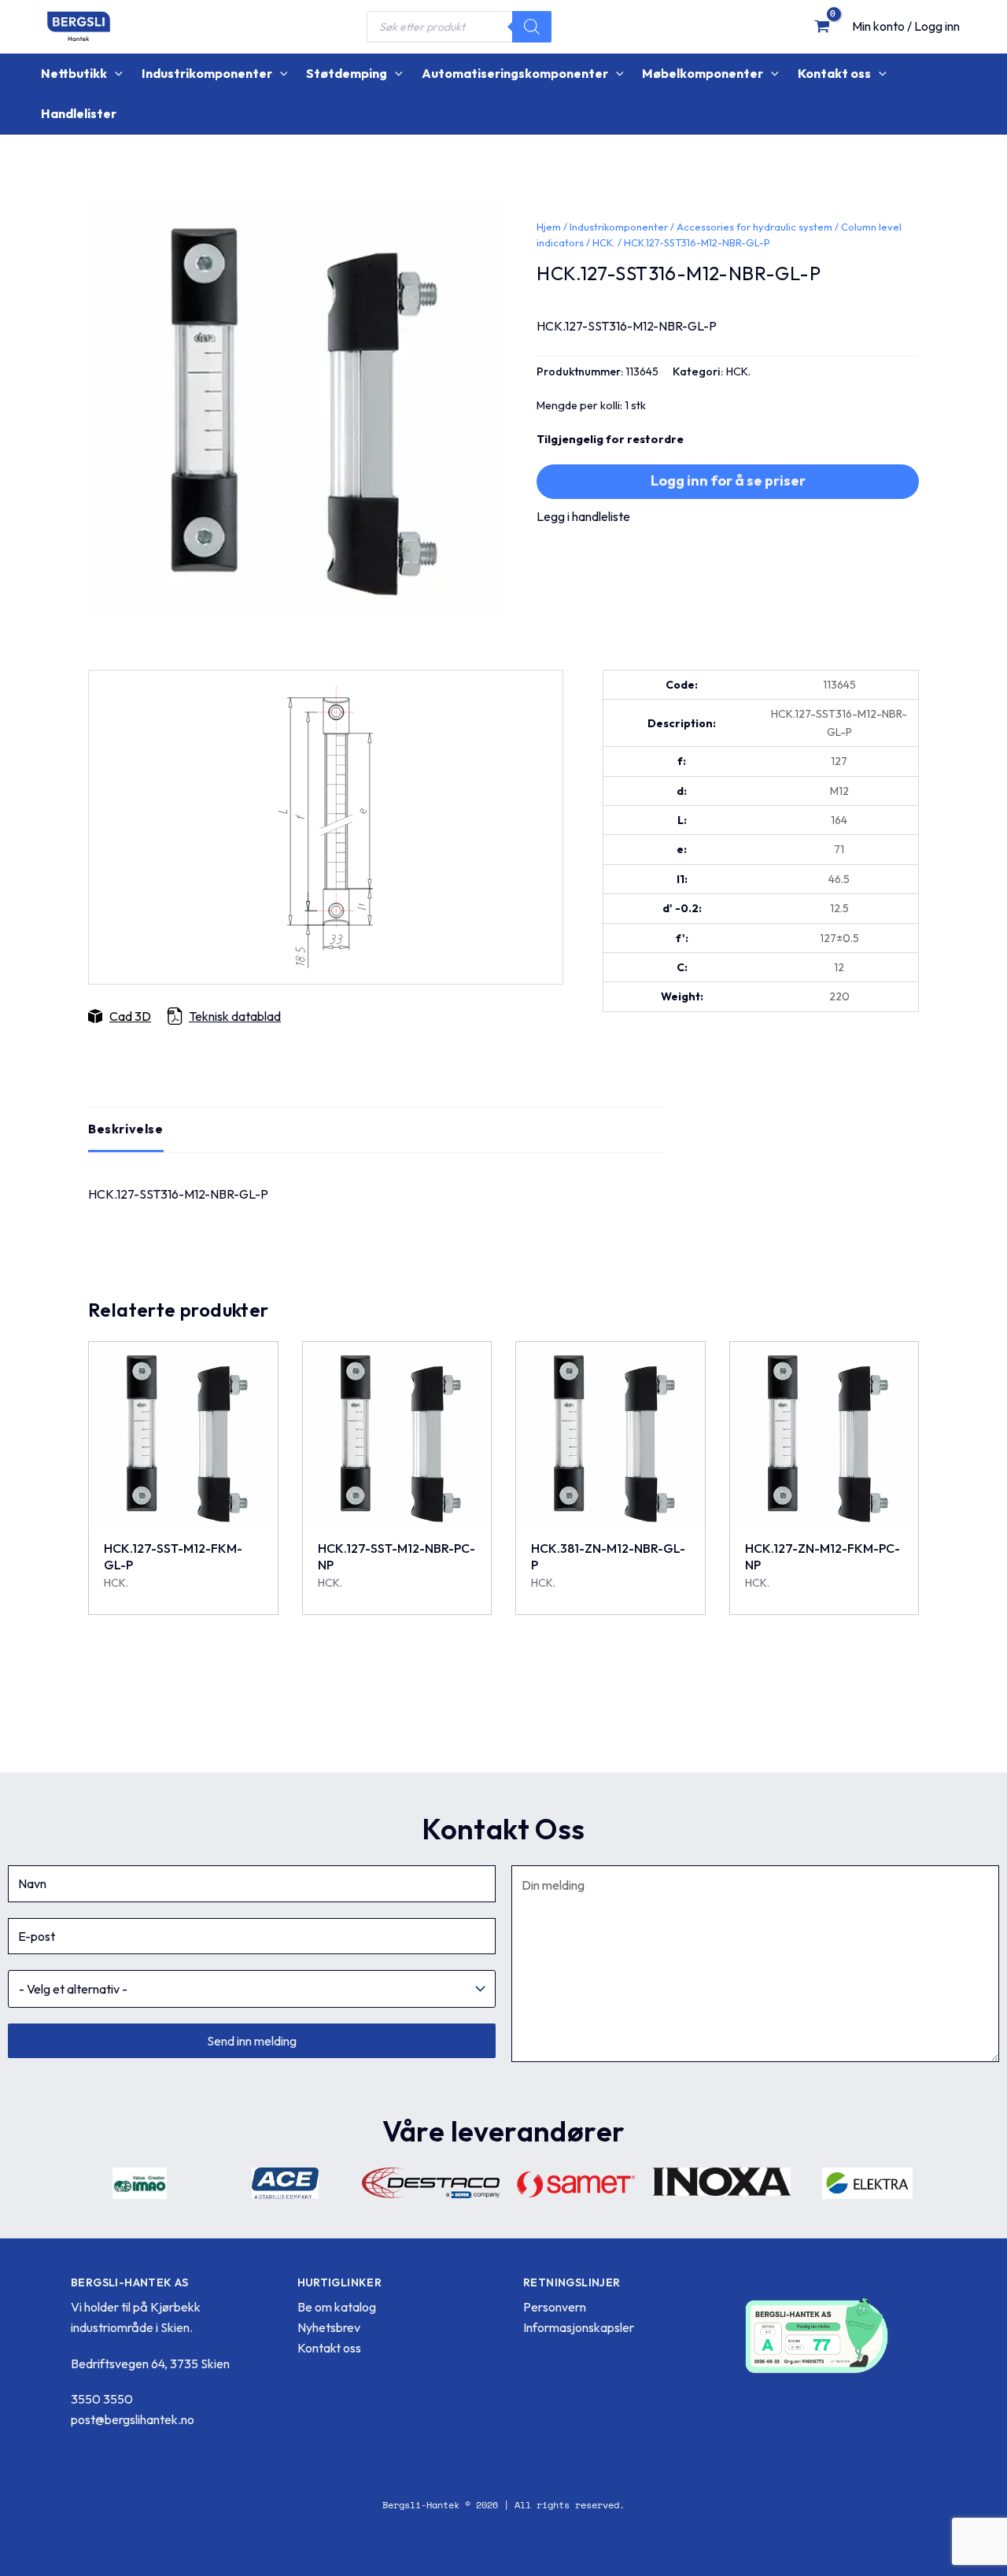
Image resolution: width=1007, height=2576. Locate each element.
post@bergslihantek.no (133, 2419)
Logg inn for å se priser (728, 480)
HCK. (604, 242)
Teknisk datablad (235, 1016)
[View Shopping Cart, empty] (822, 26)
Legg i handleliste (583, 516)
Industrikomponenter (619, 227)
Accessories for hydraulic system (754, 227)
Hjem (549, 227)
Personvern (555, 2307)
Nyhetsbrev (329, 2327)
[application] (115, 74)
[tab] (126, 1129)
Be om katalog (337, 2307)
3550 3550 (102, 2399)
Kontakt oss (329, 2348)
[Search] (532, 27)
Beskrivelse (126, 1129)
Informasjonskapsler (579, 2327)
